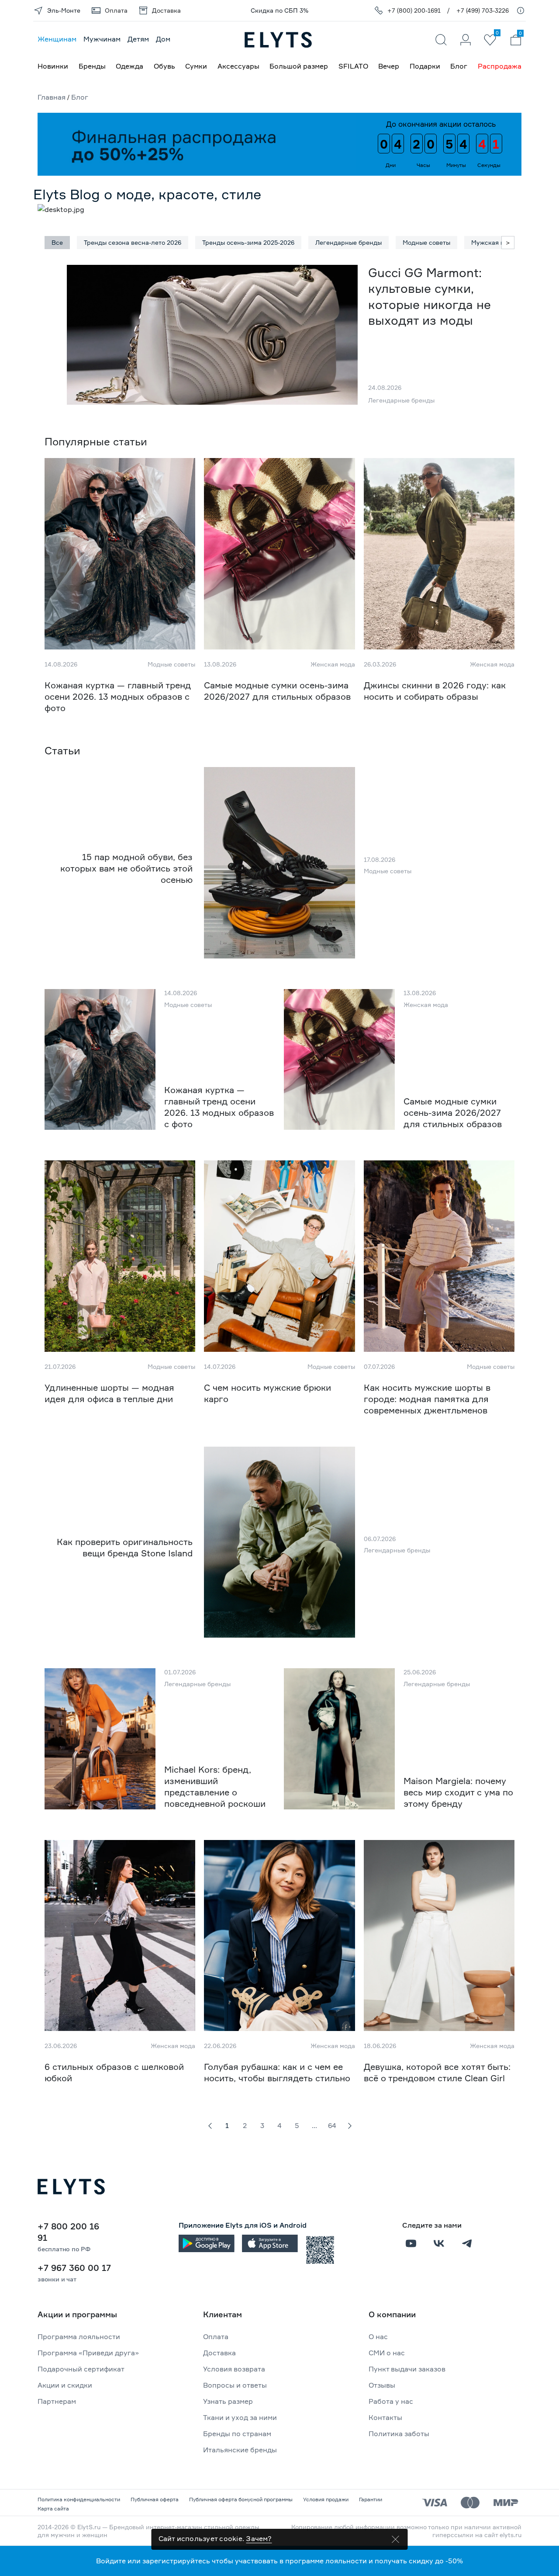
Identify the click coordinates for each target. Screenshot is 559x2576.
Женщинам (57, 39)
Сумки (196, 66)
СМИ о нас (387, 2353)
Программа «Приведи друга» (88, 2353)
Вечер (389, 66)
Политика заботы (399, 2434)
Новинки (53, 66)
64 (332, 2125)
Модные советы (426, 242)
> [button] (508, 242)
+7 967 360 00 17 (74, 2268)
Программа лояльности (79, 2336)
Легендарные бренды (349, 242)
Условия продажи (326, 2499)
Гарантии (371, 2499)
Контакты (385, 2417)
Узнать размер (228, 2401)
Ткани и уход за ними (240, 2417)
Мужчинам (102, 39)
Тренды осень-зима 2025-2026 (248, 242)
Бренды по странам (237, 2434)
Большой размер (299, 66)
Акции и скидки (65, 2385)
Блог (459, 66)
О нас (378, 2336)
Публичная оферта (155, 2499)
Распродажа (500, 66)
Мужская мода (493, 242)
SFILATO (353, 66)
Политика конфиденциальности (79, 2499)
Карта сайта (53, 2508)
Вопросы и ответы (235, 2385)
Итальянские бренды (240, 2450)
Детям (138, 39)
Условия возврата (234, 2369)
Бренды (92, 66)
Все (57, 242)
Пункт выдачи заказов (407, 2369)
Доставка (219, 2353)
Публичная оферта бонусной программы (241, 2499)
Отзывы (382, 2385)
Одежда (129, 66)
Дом (163, 39)
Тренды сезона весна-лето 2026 (133, 242)
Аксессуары (238, 66)
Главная (52, 97)
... (314, 2125)
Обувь (164, 66)
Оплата (216, 2336)
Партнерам (57, 2401)
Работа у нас (391, 2401)
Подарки (425, 66)
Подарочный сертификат (81, 2369)
